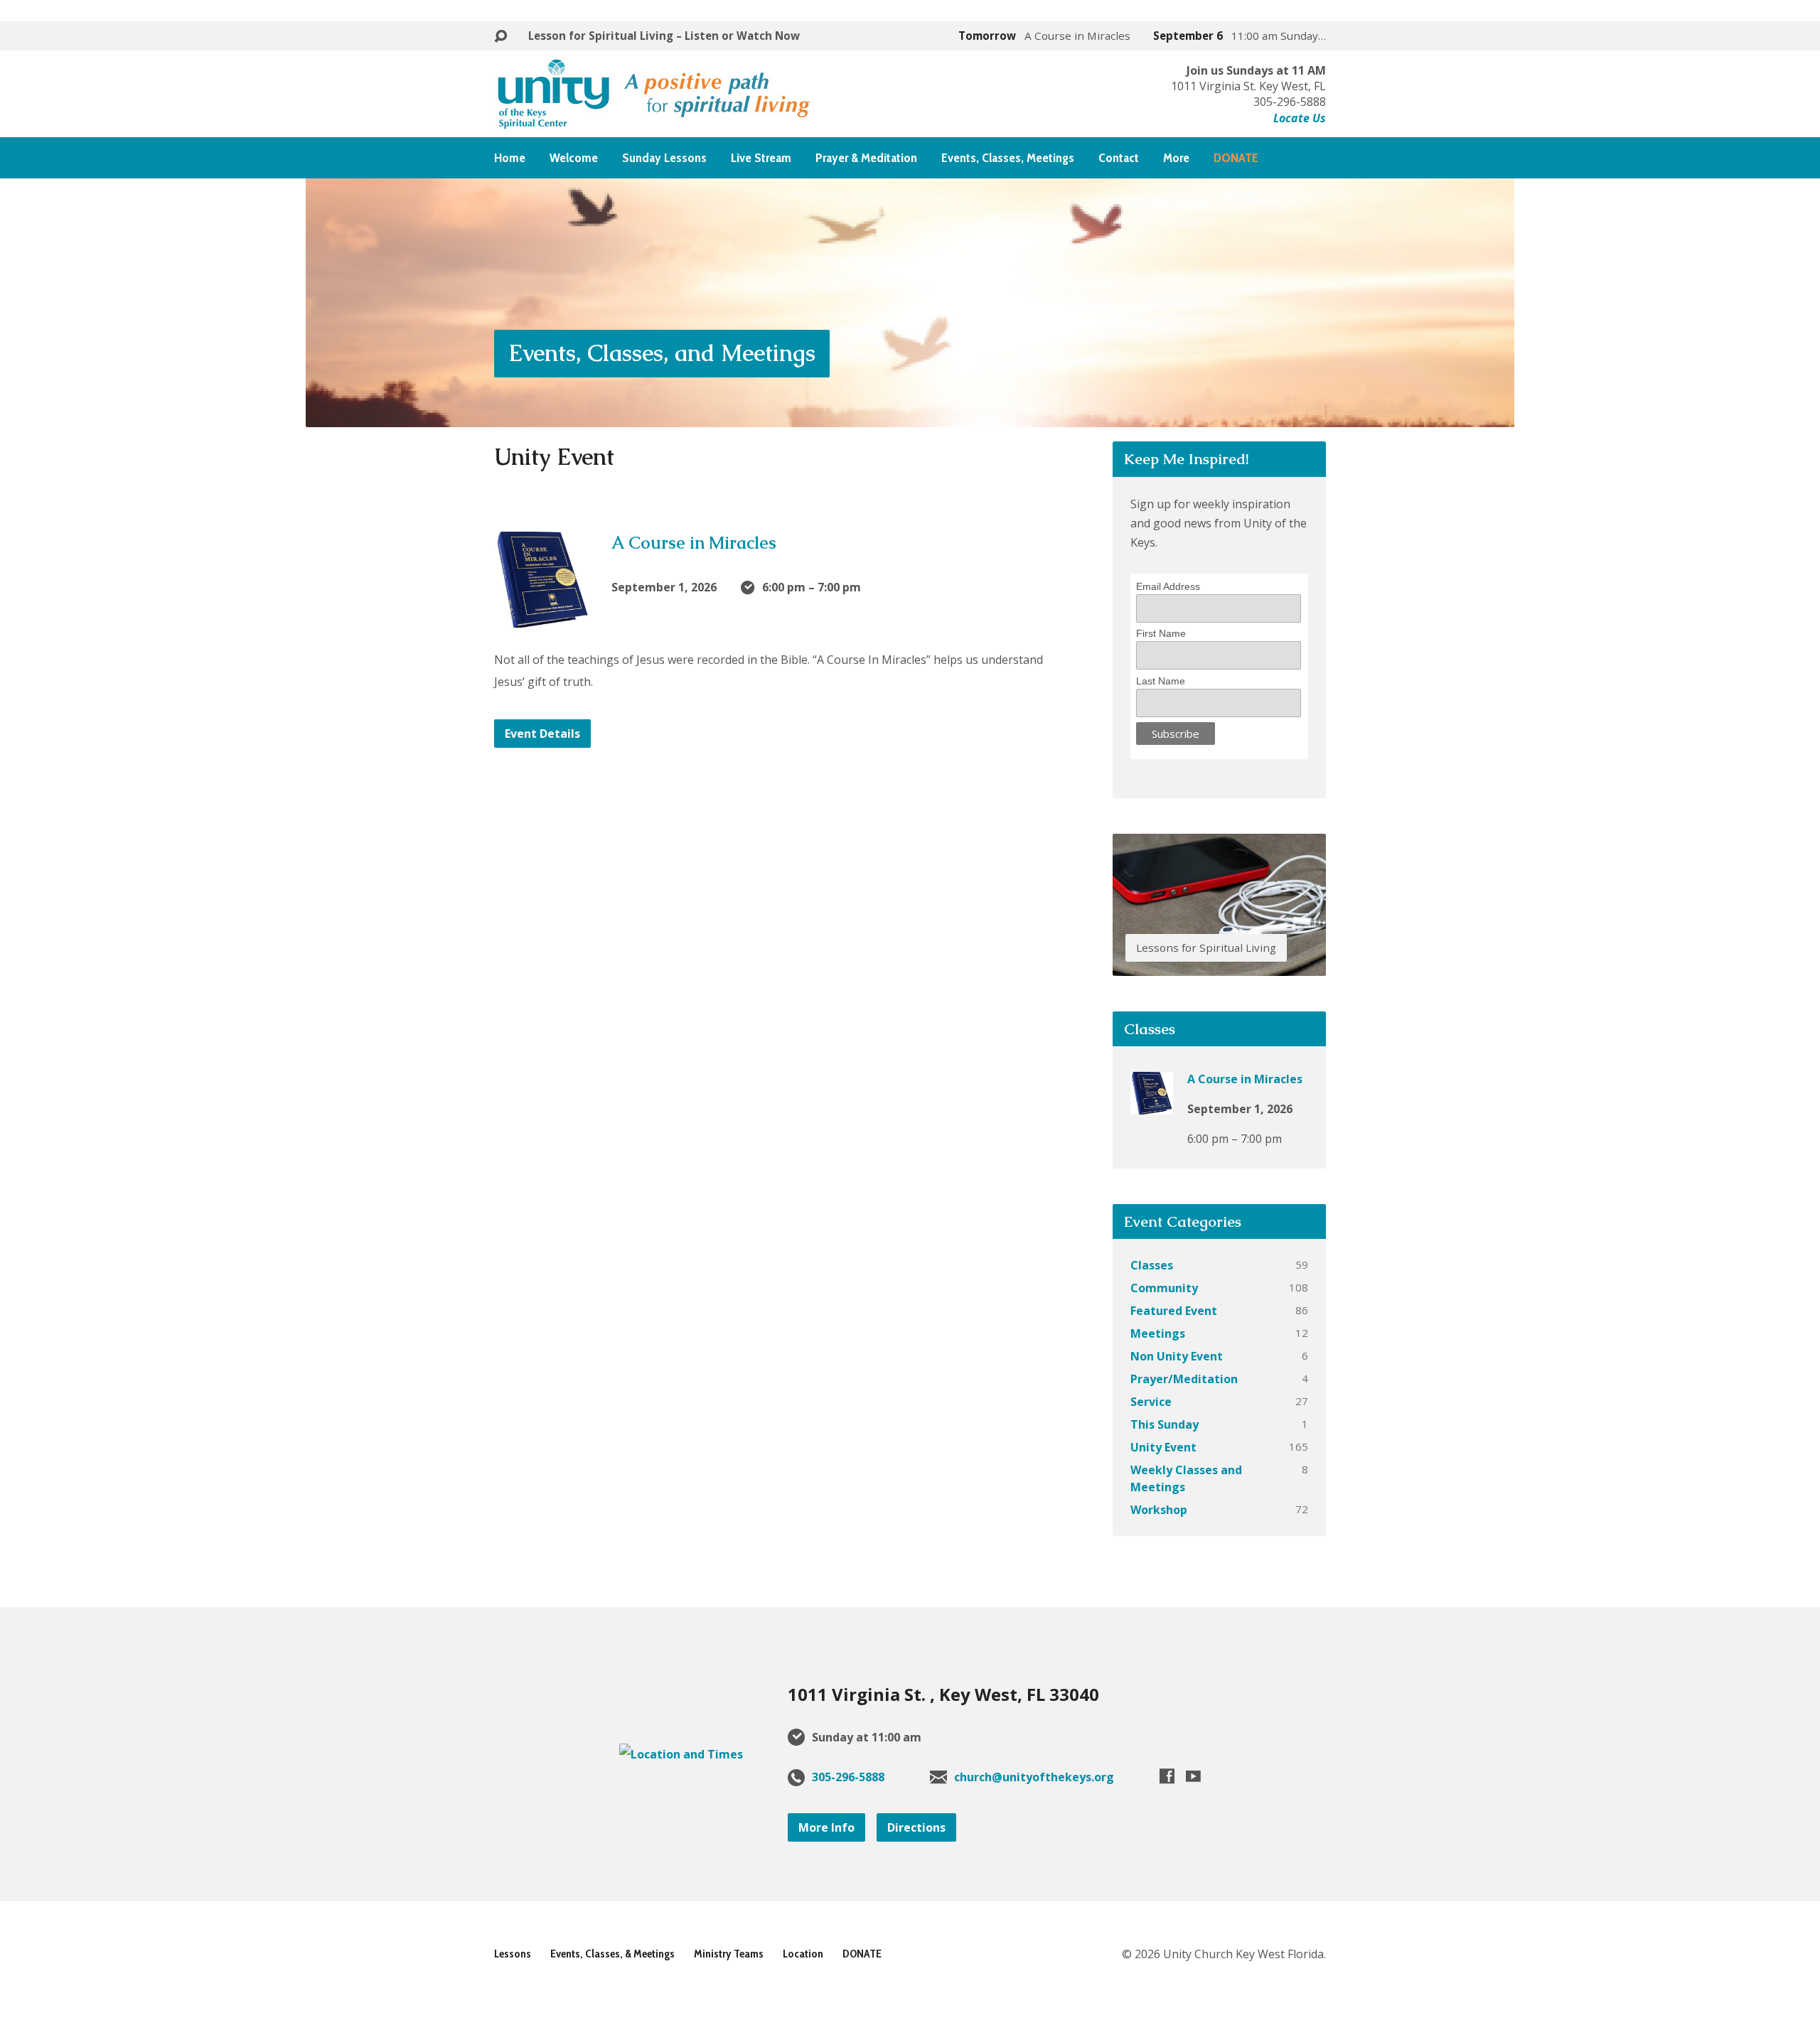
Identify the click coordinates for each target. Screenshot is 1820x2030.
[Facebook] (1167, 1776)
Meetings (1158, 1333)
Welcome (574, 158)
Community (1164, 1288)
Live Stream (761, 158)
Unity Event (1163, 1447)
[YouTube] (1193, 1776)
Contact (1119, 158)
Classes (1152, 1265)
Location (803, 1954)
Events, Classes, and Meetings (662, 353)
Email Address (1168, 586)
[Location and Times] (681, 1754)
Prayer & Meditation (866, 158)
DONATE (862, 1954)
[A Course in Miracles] (542, 617)
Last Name (1161, 681)
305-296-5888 (848, 1777)
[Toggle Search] (500, 37)
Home (510, 158)
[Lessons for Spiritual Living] (1219, 965)
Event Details (542, 734)
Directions (916, 1827)
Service (1151, 1402)
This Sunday (1165, 1424)
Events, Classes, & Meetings (612, 1954)
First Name (1161, 633)
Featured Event (1174, 1311)
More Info (826, 1827)
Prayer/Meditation (1184, 1379)
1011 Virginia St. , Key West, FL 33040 (943, 1694)
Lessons (513, 1954)
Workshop (1159, 1510)
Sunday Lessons (664, 158)
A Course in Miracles (694, 543)
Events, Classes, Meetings (1008, 158)
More (1176, 158)
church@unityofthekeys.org (1034, 1777)
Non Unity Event (1177, 1356)
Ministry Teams (729, 1954)
